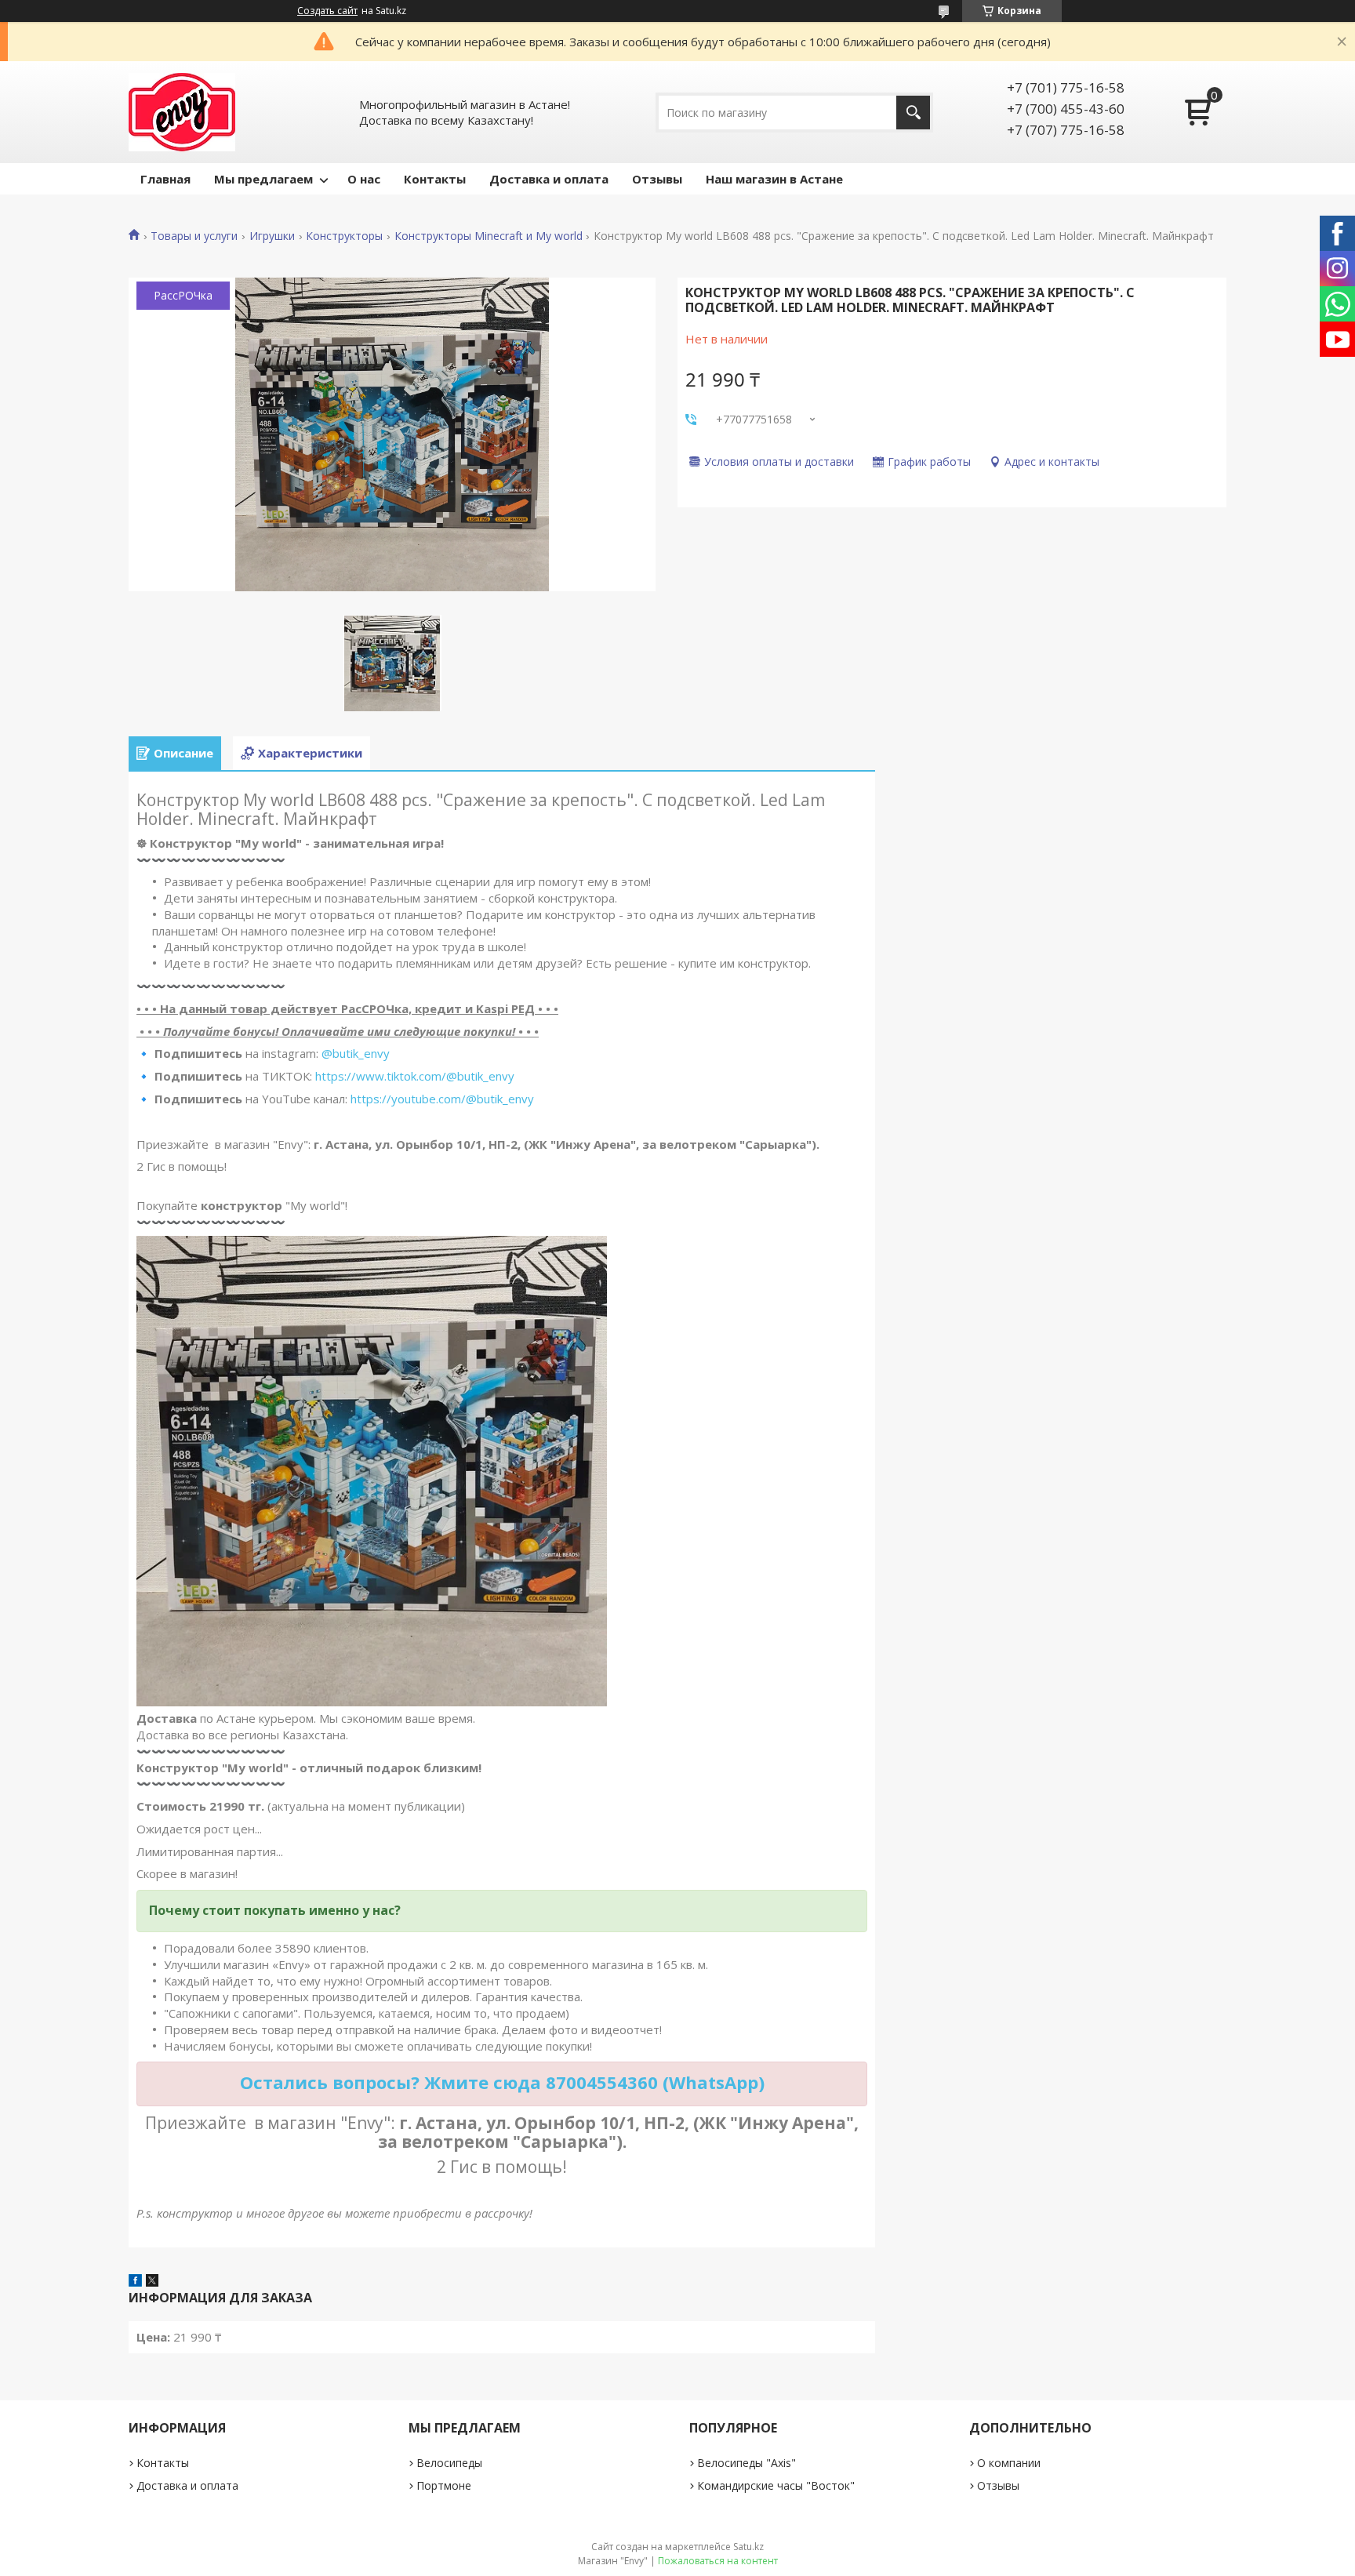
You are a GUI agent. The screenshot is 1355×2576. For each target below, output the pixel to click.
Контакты (435, 179)
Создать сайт (327, 11)
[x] (152, 2282)
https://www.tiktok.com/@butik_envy (415, 1076)
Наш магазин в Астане (774, 179)
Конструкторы (344, 236)
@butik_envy (356, 1053)
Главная (165, 179)
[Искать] (913, 113)
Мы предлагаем (263, 179)
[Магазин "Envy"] (182, 112)
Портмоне (444, 2485)
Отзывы (657, 179)
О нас (364, 179)
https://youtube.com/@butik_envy (442, 1099)
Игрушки (272, 236)
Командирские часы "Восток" (776, 2485)
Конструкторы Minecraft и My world (489, 236)
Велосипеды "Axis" (747, 2463)
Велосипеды (449, 2463)
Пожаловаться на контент (718, 2561)
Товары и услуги (194, 236)
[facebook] (135, 2282)
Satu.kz (748, 2547)
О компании (1009, 2463)
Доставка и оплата (549, 179)
